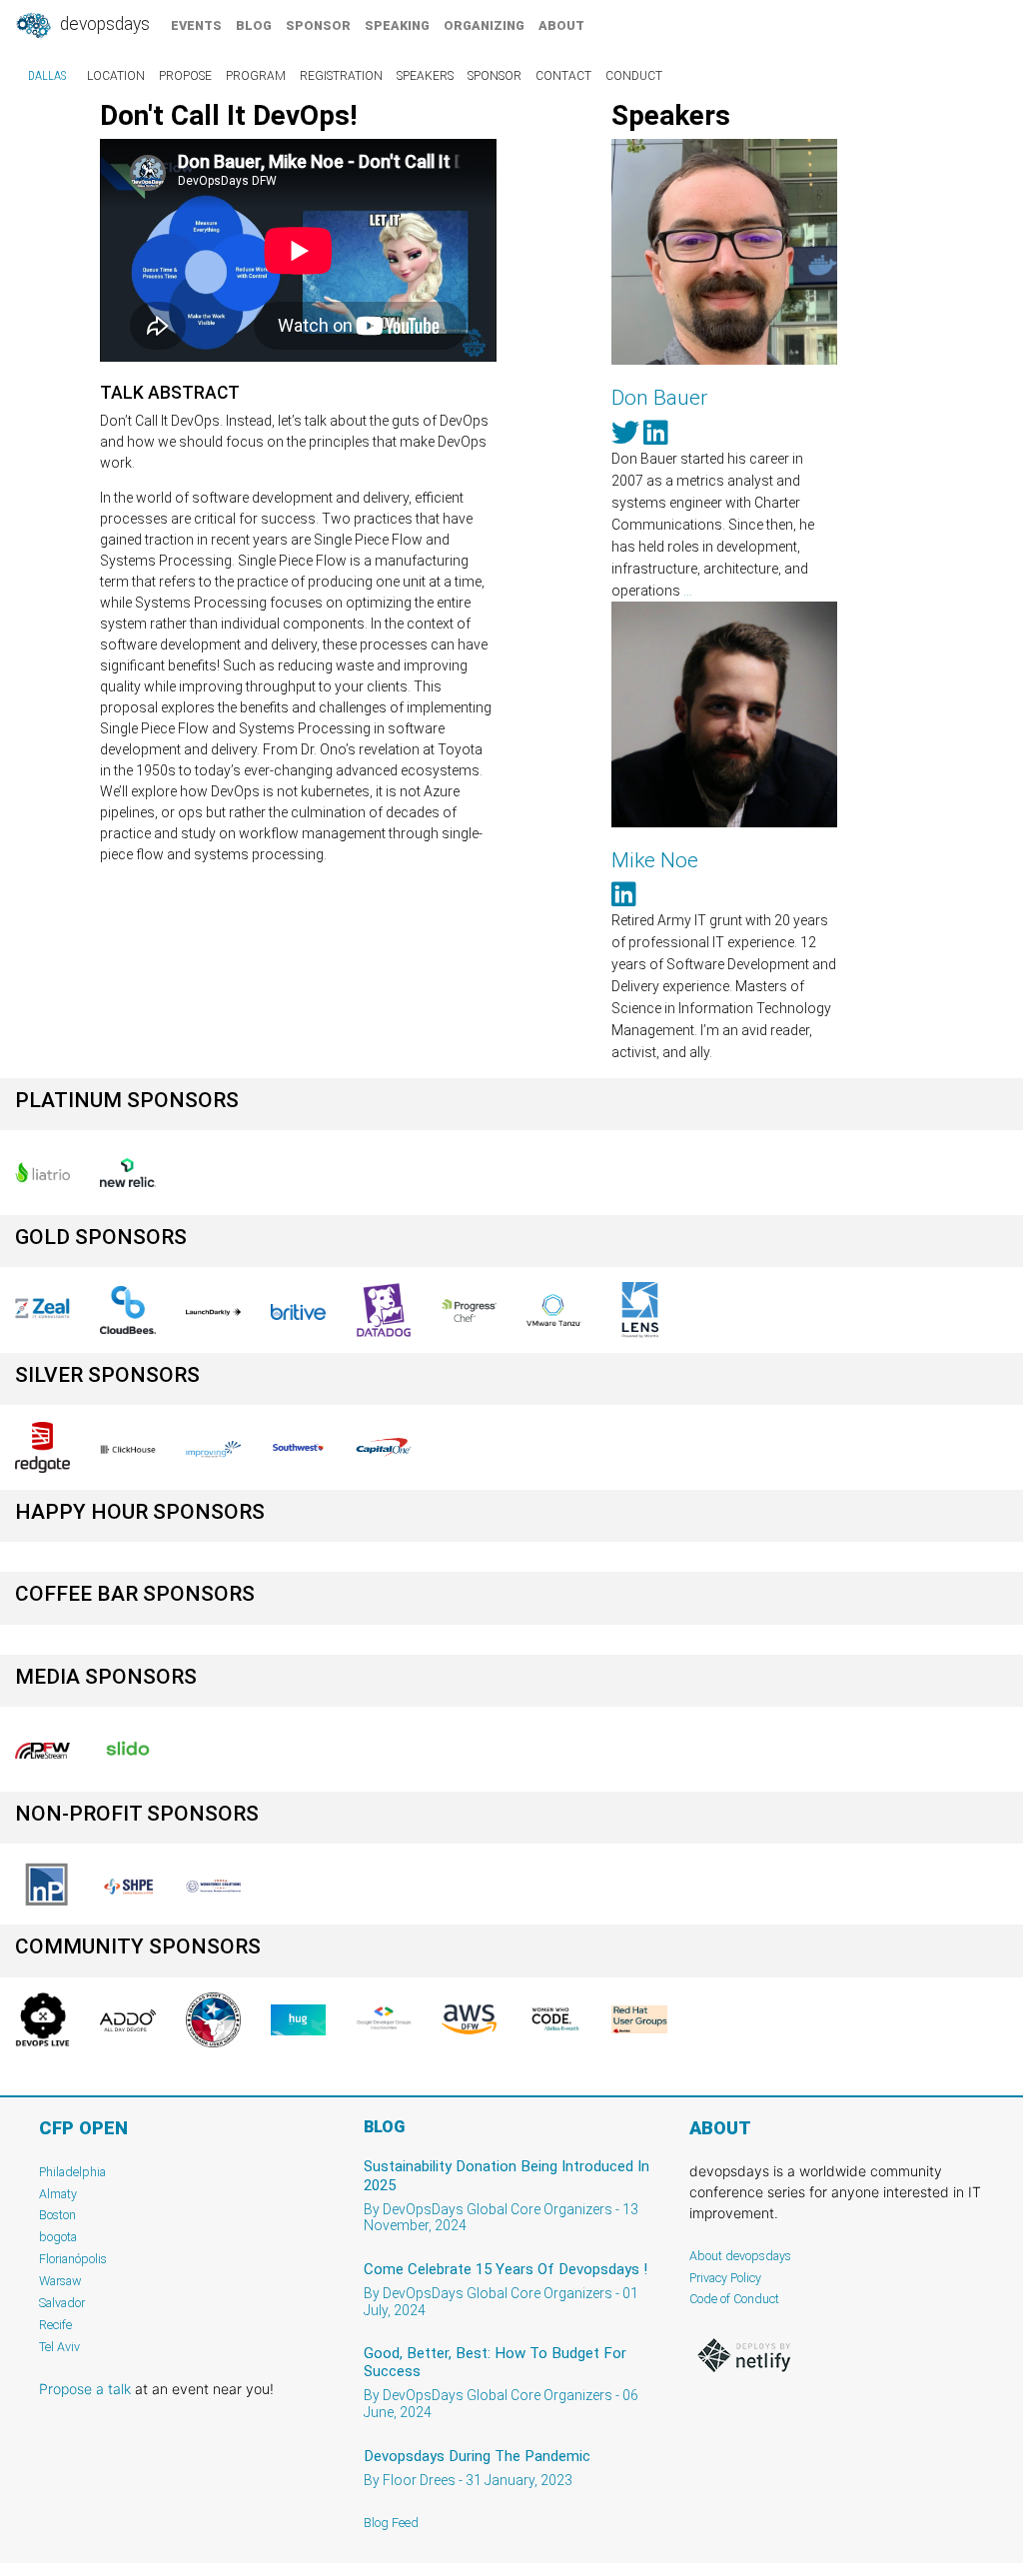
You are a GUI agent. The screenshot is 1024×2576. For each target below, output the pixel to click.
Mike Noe (655, 860)
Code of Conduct (734, 2299)
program (256, 76)
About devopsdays (740, 2256)
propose (185, 76)
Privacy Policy (725, 2278)
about (561, 25)
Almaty (58, 2194)
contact (563, 76)
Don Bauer (659, 398)
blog (254, 25)
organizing (484, 25)
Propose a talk (85, 2389)
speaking (397, 25)
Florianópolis (73, 2259)
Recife (55, 2325)
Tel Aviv (59, 2347)
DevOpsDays (103, 24)
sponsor (318, 25)
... (688, 591)
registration (341, 76)
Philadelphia (72, 2172)
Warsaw (60, 2281)
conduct (634, 76)
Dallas (47, 76)
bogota (58, 2237)
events (196, 25)
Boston (57, 2215)
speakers (425, 76)
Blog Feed (391, 2523)
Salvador (62, 2303)
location (116, 76)
